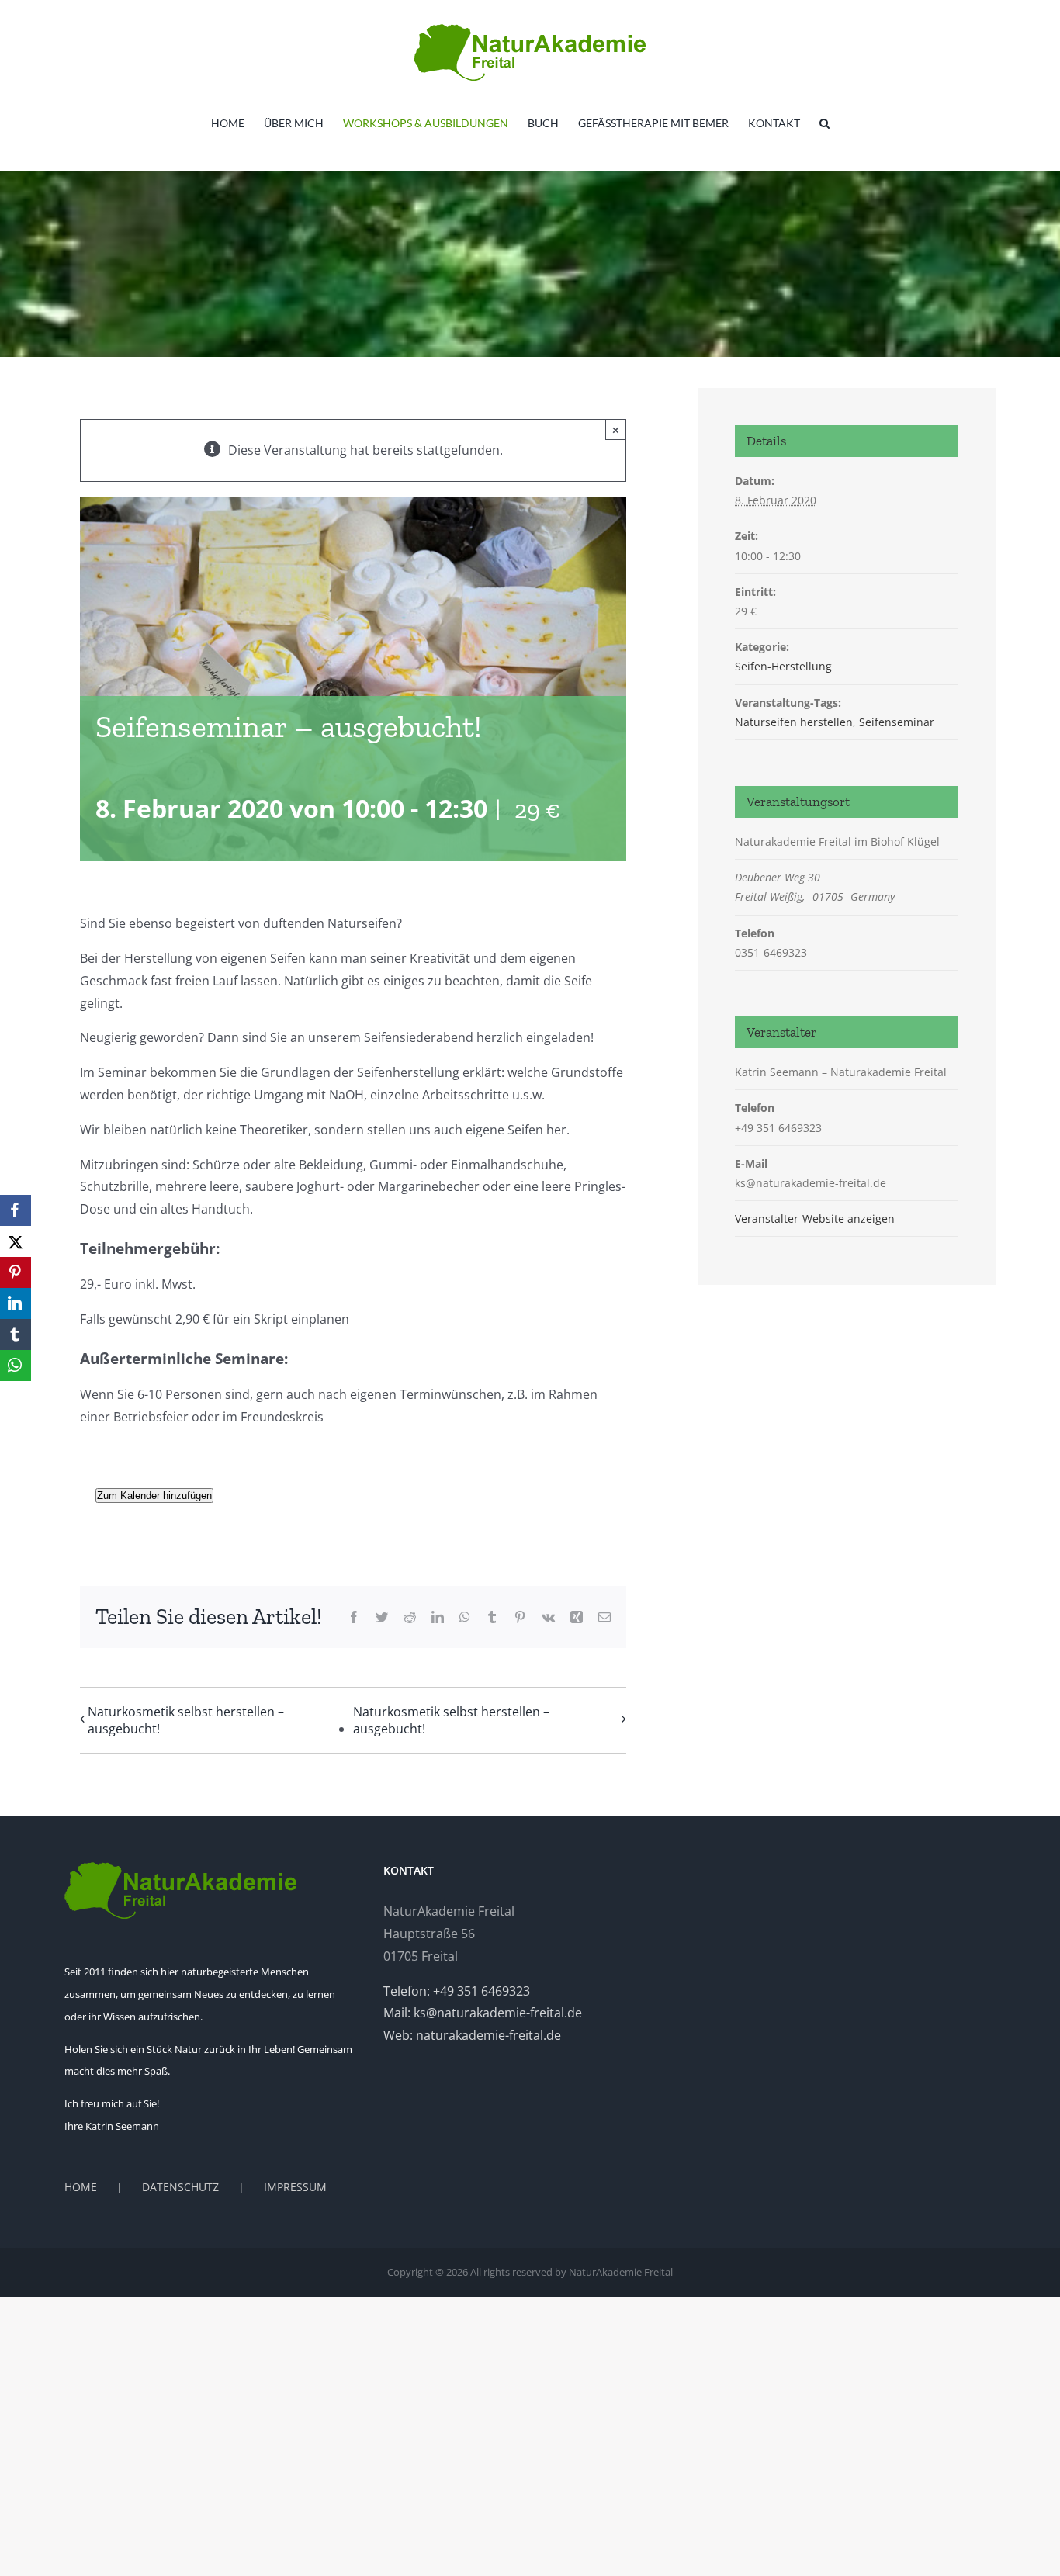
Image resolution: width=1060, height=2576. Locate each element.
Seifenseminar (897, 722)
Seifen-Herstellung (783, 666)
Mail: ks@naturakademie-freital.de (483, 2013)
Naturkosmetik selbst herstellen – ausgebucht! (186, 1720)
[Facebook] (16, 1210)
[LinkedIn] (16, 1304)
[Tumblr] (16, 1335)
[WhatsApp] (16, 1366)
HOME (81, 2187)
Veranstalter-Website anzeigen (815, 1219)
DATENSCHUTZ (180, 2187)
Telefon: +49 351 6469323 (457, 1991)
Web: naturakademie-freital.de (472, 2035)
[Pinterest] (16, 1272)
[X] (16, 1241)
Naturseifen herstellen (794, 722)
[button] (824, 123)
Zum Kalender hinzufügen (154, 1496)
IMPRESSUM (295, 2187)
